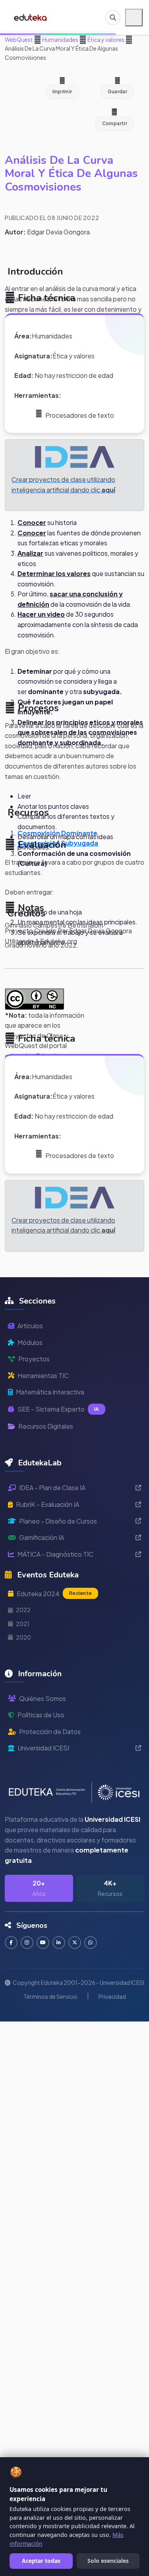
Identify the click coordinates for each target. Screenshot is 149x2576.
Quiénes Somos (43, 1698)
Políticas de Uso (41, 1715)
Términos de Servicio (50, 1996)
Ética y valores (105, 39)
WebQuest (19, 39)
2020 (23, 1637)
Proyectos (34, 1359)
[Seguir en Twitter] (75, 1943)
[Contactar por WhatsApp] (91, 1943)
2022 (23, 1610)
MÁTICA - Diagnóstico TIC (55, 1554)
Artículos (30, 1326)
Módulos (30, 1342)
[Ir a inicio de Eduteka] (31, 18)
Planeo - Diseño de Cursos (58, 1521)
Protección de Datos (50, 1731)
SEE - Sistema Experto (58, 1409)
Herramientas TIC (43, 1376)
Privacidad (112, 1996)
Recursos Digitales (46, 1426)
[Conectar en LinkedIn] (59, 1943)
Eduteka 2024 (54, 1594)
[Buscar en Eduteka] (113, 18)
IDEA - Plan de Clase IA (52, 1488)
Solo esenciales (108, 2561)
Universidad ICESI (43, 1748)
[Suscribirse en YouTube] (43, 1943)
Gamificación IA (42, 1537)
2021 (23, 1624)
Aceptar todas (41, 2561)
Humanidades (60, 39)
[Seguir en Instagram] (27, 1943)
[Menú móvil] (134, 18)
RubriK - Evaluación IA (47, 1504)
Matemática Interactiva (50, 1392)
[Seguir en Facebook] (11, 1943)
